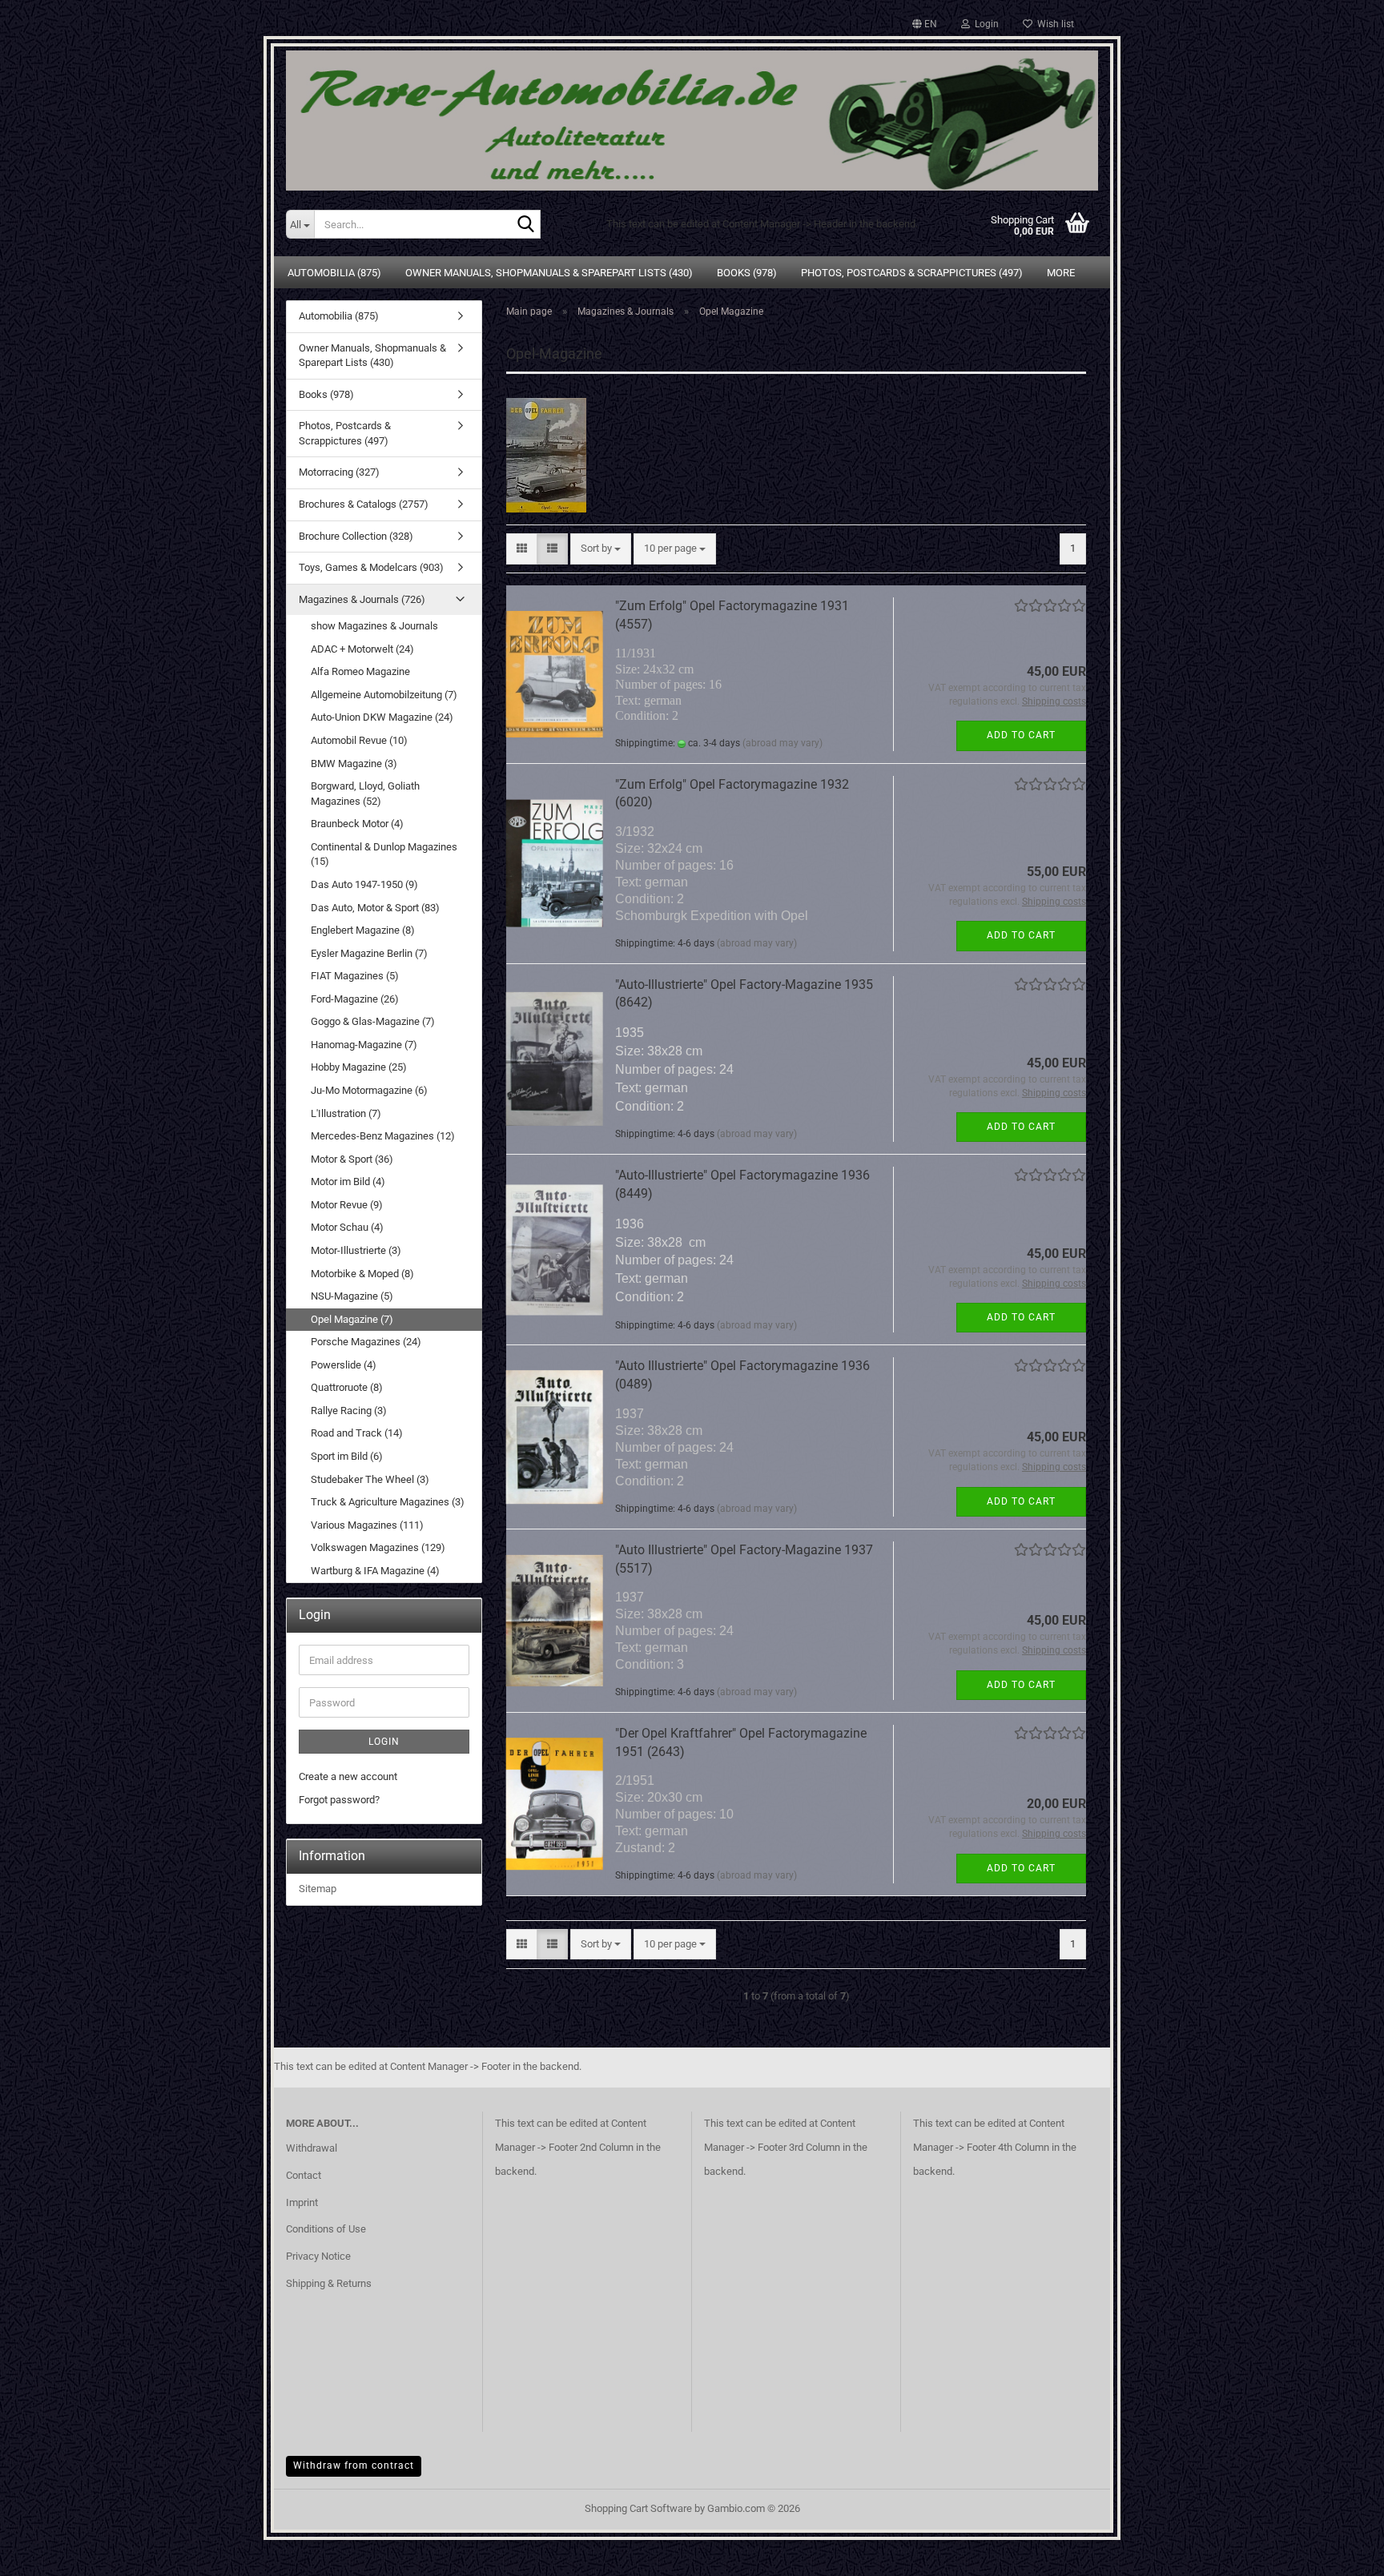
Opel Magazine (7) (352, 1319)
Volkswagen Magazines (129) (378, 1547)
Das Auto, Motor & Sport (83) (375, 908)
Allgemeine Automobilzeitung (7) (384, 695)
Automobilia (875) (334, 273)
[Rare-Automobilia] (692, 114)
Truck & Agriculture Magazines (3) (388, 1502)
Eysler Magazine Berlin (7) (369, 953)
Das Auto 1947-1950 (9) (364, 884)
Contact (304, 2175)
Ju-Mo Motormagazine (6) (369, 1090)
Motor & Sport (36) (352, 1159)
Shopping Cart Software (638, 2508)
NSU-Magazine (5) (352, 1296)
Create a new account (348, 1776)
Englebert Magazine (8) (363, 930)
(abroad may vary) (783, 743)
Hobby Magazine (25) (359, 1067)
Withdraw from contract (354, 2465)
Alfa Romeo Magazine (360, 671)
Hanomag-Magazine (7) (364, 1045)
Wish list (1053, 24)
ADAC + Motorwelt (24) (362, 649)
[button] (925, 24)
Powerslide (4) (344, 1365)
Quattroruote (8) (347, 1387)
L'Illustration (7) (346, 1113)
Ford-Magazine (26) (355, 999)
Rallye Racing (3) (349, 1411)
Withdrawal (312, 2148)
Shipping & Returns (329, 2283)
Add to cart (1021, 735)
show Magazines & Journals (374, 626)
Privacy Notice (318, 2256)
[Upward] (1340, 2552)
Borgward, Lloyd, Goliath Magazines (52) (365, 794)
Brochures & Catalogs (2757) (364, 504)
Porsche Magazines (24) (366, 1342)
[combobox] (601, 549)
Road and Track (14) (357, 1433)
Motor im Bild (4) (348, 1182)
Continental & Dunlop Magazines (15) (384, 854)
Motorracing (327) (339, 472)
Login (384, 1742)
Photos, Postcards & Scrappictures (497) (912, 273)
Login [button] (984, 24)
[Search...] (525, 225)
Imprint (302, 2202)
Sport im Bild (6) (347, 1456)
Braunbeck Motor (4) (357, 824)
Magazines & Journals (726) (362, 599)
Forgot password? (339, 1800)
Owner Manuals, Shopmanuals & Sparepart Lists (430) (549, 273)
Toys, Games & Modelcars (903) (371, 567)
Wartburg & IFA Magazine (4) (375, 1571)
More (1061, 273)
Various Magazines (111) (367, 1525)
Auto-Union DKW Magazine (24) (382, 717)
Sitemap (318, 1889)
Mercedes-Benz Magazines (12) (383, 1136)
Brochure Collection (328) (356, 536)
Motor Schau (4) (347, 1227)
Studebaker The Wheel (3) (370, 1479)
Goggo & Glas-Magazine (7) (373, 1021)
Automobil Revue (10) (359, 740)
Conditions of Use (326, 2229)
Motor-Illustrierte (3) (356, 1250)
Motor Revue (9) (347, 1205)
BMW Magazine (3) (354, 764)
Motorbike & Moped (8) (362, 1274)
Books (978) (747, 273)
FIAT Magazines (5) (355, 976)
